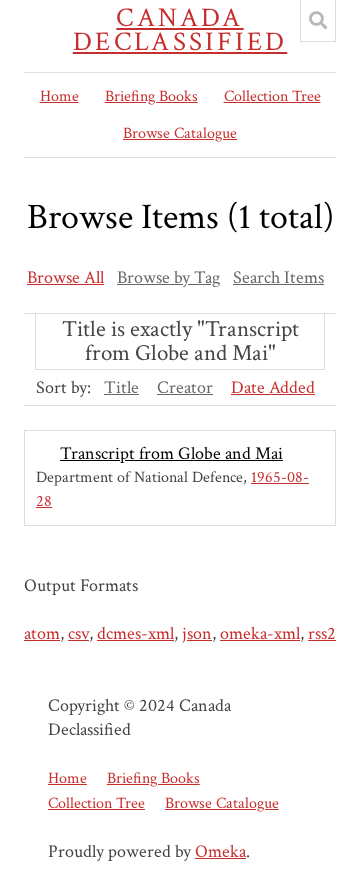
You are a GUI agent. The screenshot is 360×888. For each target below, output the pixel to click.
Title (121, 387)
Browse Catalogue (180, 133)
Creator (185, 387)
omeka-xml (260, 633)
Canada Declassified (180, 30)
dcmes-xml (135, 633)
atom (42, 633)
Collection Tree (272, 96)
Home (59, 96)
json (197, 633)
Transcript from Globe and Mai (171, 453)
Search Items (278, 277)
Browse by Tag (168, 277)
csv (78, 633)
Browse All (65, 277)
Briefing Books (151, 96)
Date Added (273, 387)
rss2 (322, 633)
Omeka (220, 851)
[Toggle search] (318, 21)
